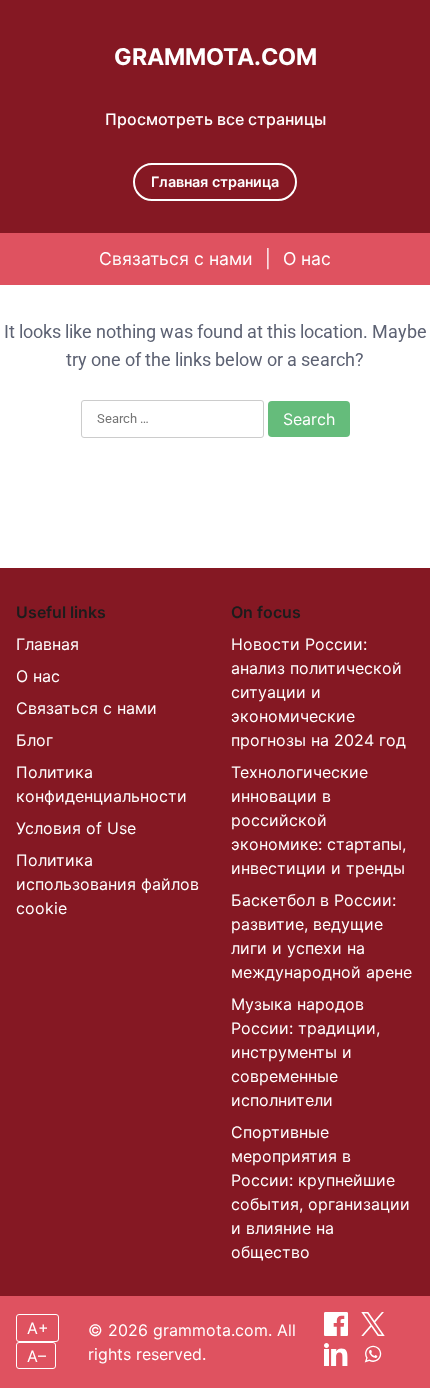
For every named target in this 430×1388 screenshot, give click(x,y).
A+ (38, 1328)
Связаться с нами (176, 258)
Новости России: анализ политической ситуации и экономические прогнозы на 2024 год (318, 692)
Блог (34, 740)
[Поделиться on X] (373, 1330)
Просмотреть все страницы (215, 119)
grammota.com (215, 57)
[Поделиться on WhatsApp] (373, 1360)
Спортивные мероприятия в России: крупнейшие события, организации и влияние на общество (320, 1192)
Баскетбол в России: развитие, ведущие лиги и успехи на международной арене (321, 936)
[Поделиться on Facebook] (338, 1330)
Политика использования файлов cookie (107, 884)
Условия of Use (76, 828)
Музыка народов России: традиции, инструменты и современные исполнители (305, 1052)
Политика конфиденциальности (101, 784)
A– (36, 1356)
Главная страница (215, 181)
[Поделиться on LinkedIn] (338, 1360)
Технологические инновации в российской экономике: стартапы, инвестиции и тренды (318, 820)
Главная (47, 644)
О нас (307, 258)
